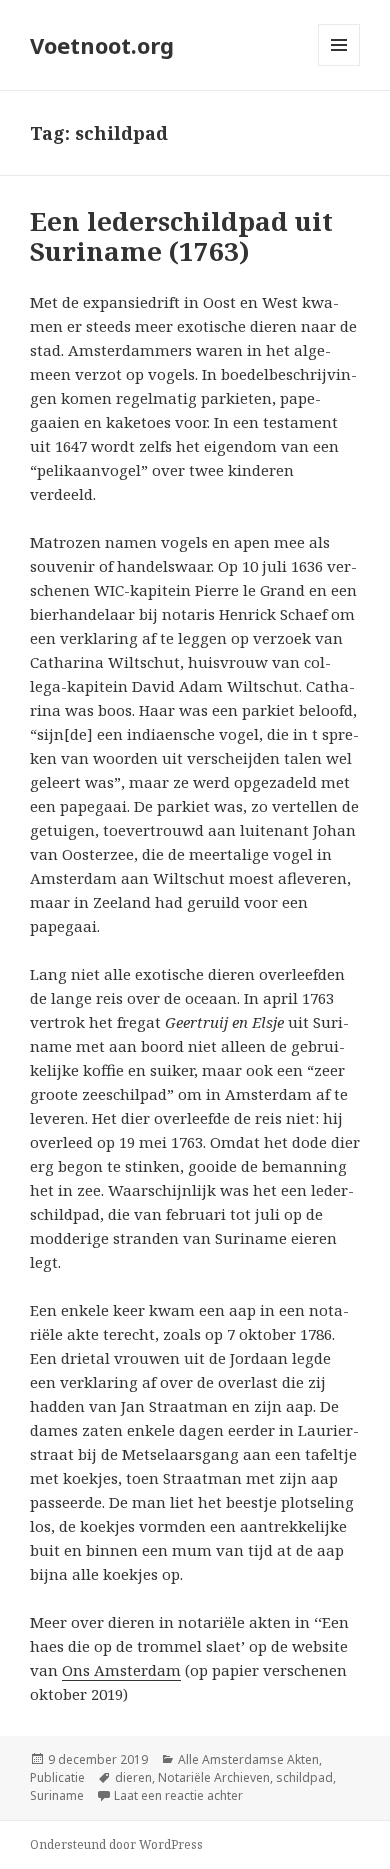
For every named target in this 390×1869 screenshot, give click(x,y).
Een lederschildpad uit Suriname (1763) (181, 236)
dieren (133, 1777)
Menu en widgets (339, 65)
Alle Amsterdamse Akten (248, 1759)
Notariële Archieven (214, 1777)
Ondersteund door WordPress (116, 1844)
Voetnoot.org (102, 45)
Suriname (57, 1795)
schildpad (304, 1777)
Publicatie (57, 1777)
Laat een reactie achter (178, 1795)
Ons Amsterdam (121, 1670)
